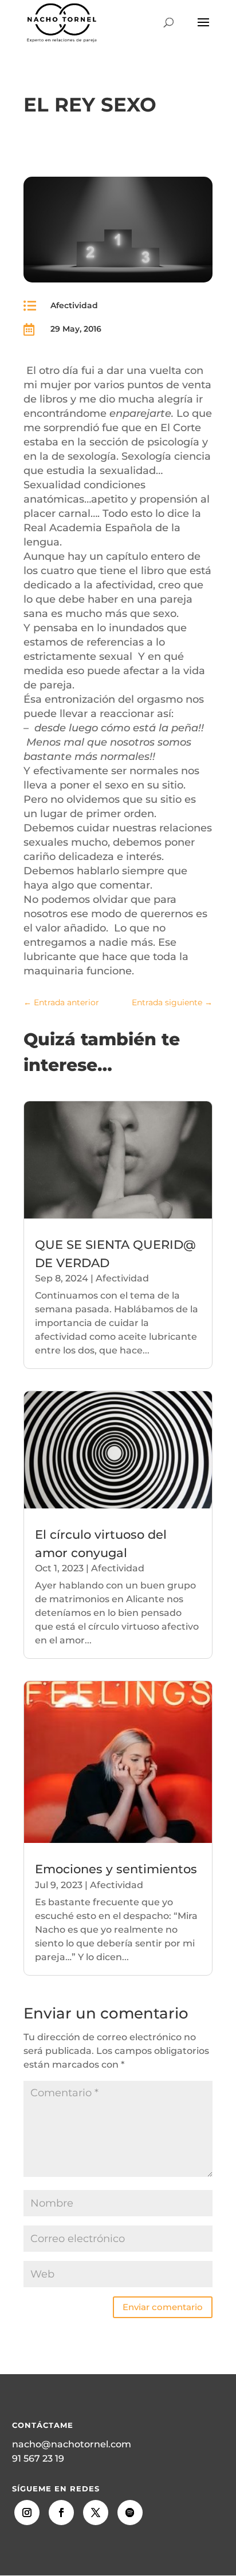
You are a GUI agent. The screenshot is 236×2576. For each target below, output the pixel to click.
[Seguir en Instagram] (27, 2513)
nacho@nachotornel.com (72, 2444)
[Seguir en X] (96, 2513)
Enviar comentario (163, 2307)
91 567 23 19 (38, 2458)
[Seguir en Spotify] (130, 2513)
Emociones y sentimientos (116, 1869)
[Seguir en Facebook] (61, 2513)
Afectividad (74, 305)
